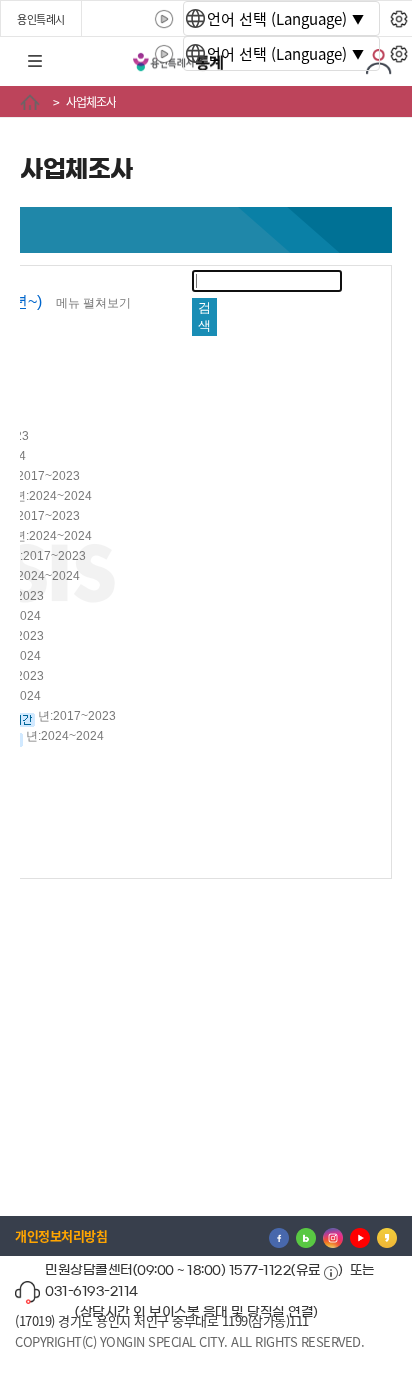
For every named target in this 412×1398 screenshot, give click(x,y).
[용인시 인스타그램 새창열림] (333, 1236)
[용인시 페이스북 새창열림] (279, 1236)
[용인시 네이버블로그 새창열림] (306, 1236)
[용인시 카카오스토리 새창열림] (387, 1236)
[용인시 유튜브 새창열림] (360, 1236)
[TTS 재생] (164, 19)
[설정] (398, 19)
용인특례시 (41, 19)
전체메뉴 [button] (35, 62)
